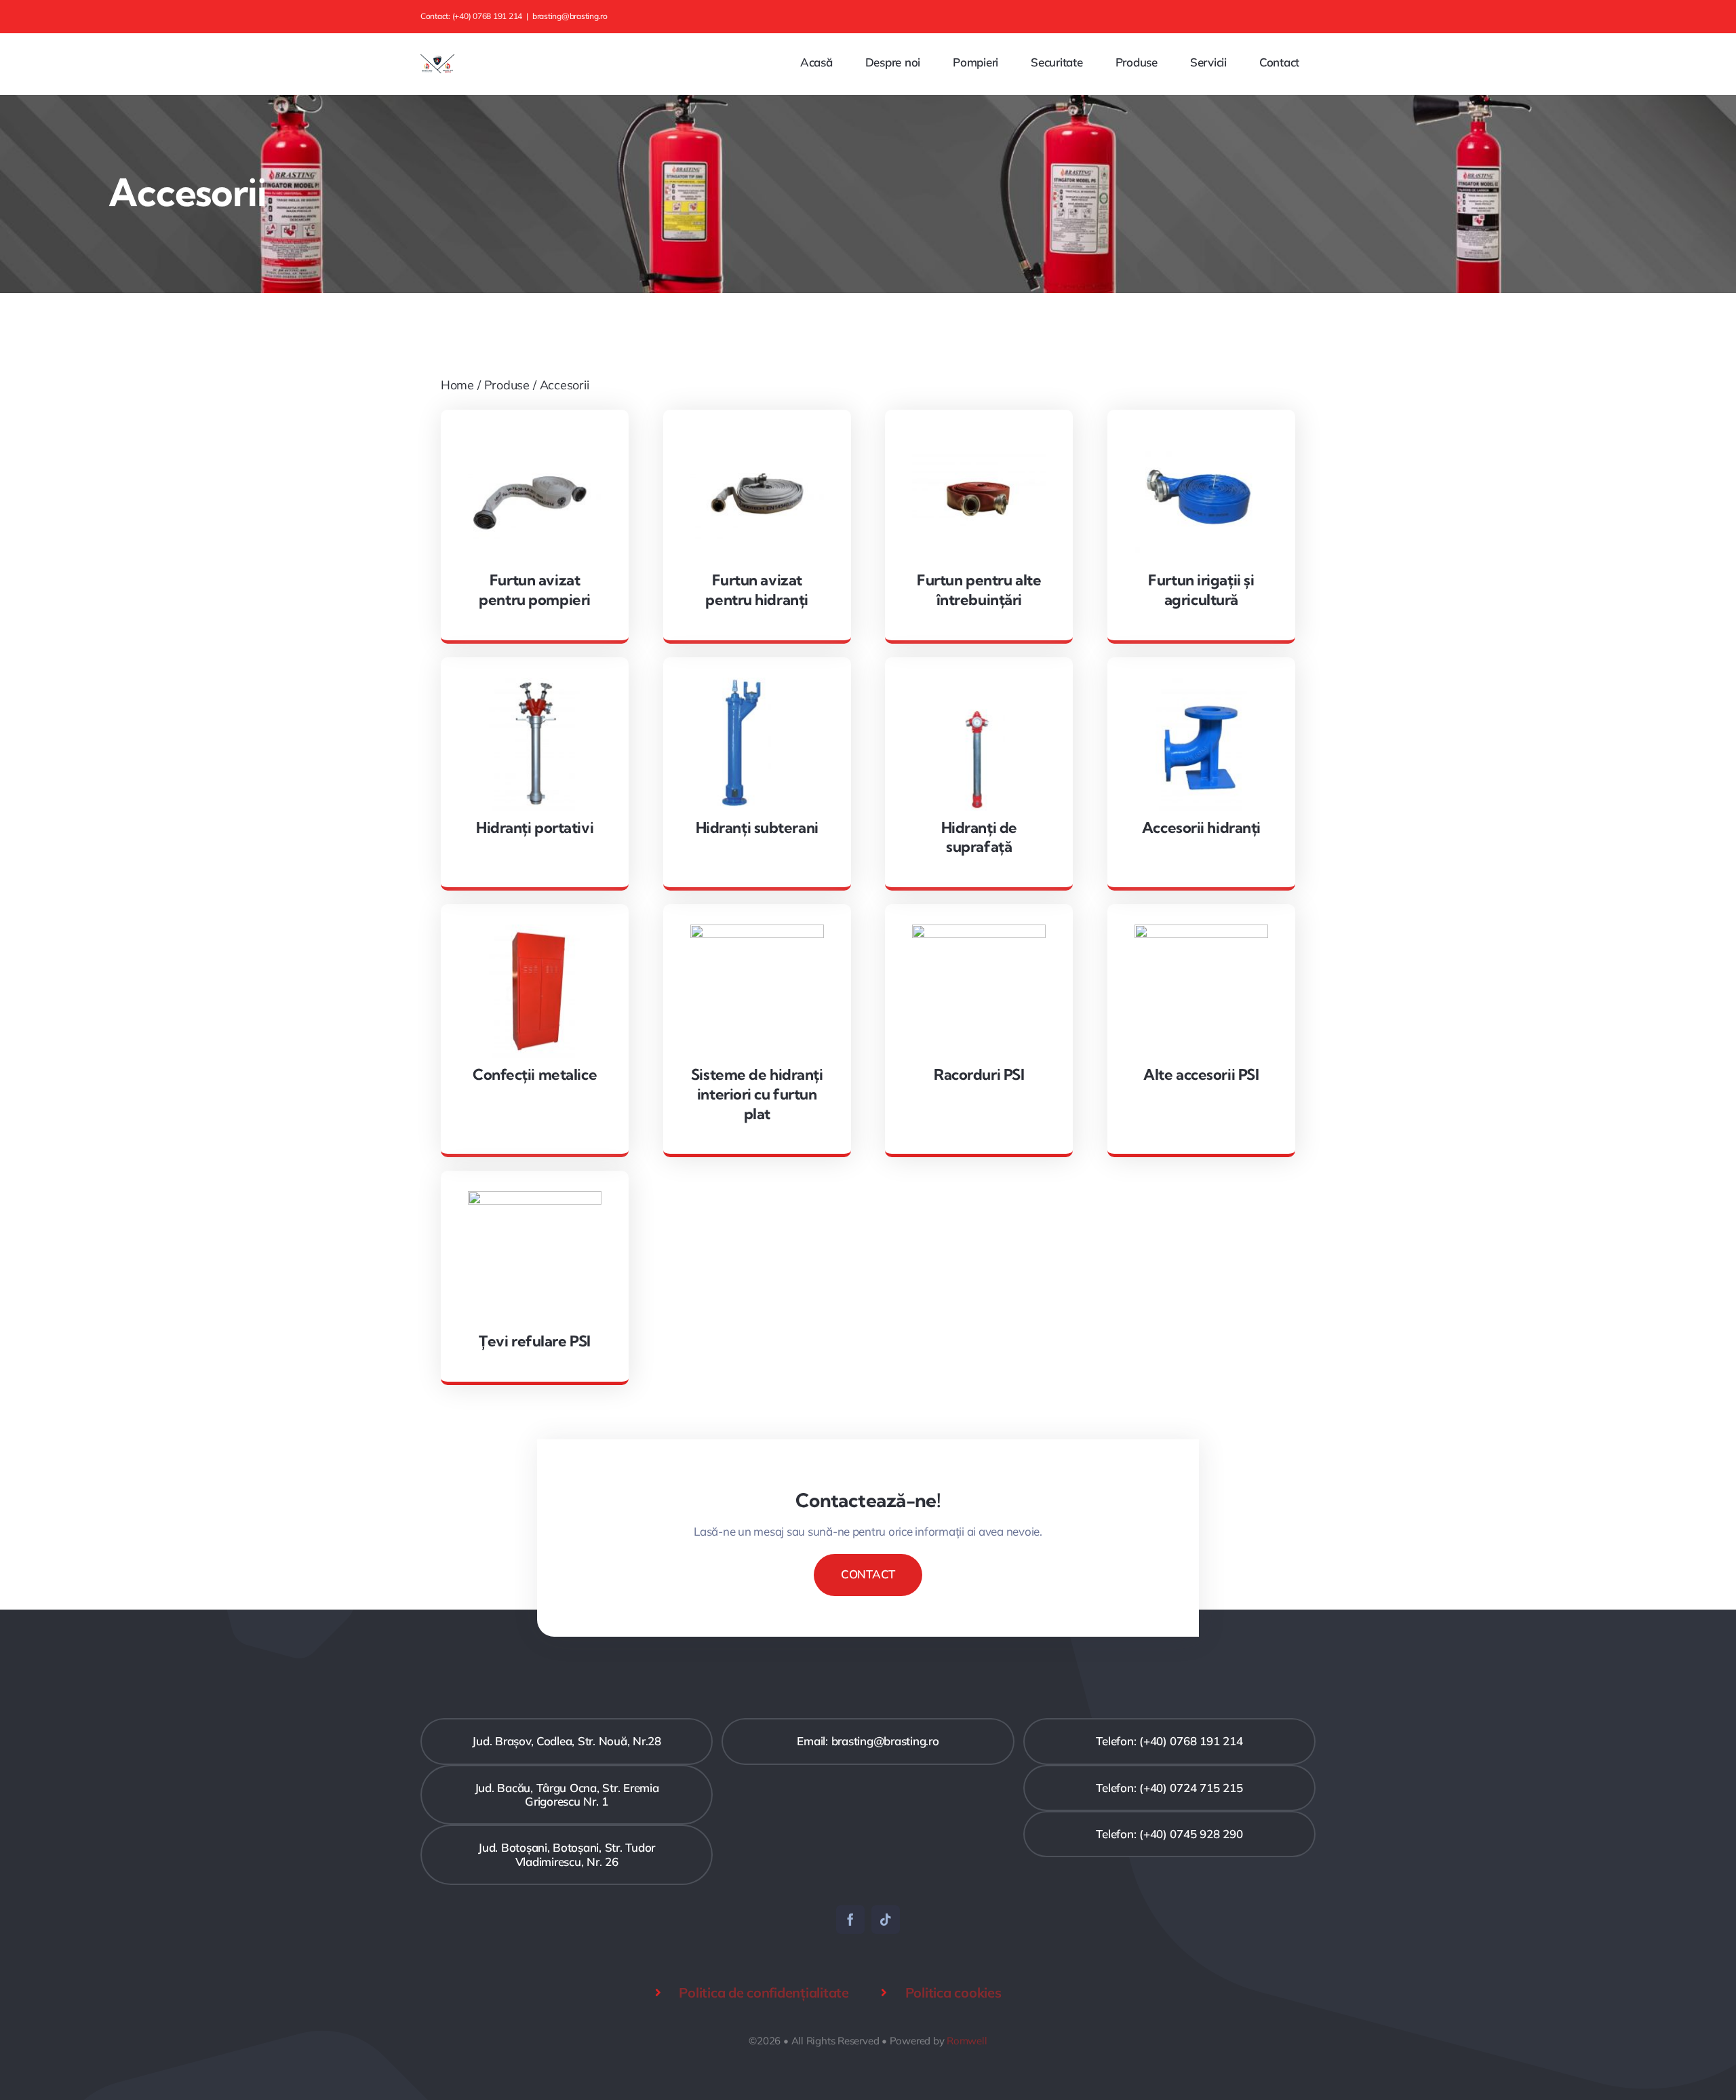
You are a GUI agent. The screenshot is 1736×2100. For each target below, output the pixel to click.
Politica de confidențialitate (764, 1992)
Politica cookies (953, 1992)
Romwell (967, 2041)
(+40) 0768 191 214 (487, 16)
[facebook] (850, 1920)
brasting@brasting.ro (570, 16)
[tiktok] (886, 1920)
